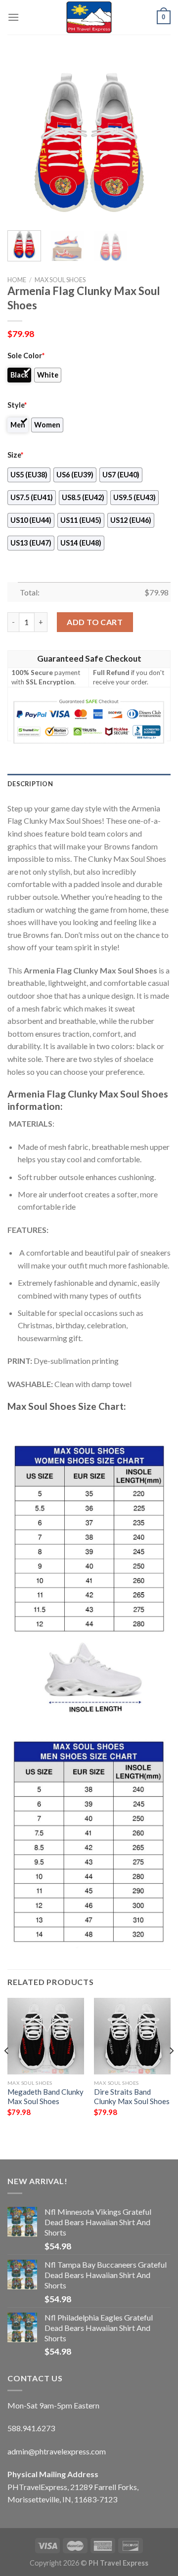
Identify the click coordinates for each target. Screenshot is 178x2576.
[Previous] (23, 141)
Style (17, 405)
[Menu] (13, 17)
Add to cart (95, 622)
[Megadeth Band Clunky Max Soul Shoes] (46, 2036)
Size (15, 455)
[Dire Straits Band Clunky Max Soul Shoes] (132, 2036)
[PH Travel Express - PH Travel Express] (89, 17)
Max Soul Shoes (60, 280)
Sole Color (26, 356)
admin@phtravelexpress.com (57, 2451)
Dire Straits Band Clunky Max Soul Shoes (132, 2096)
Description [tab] (30, 784)
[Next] (155, 141)
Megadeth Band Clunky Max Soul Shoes (45, 2096)
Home (17, 280)
